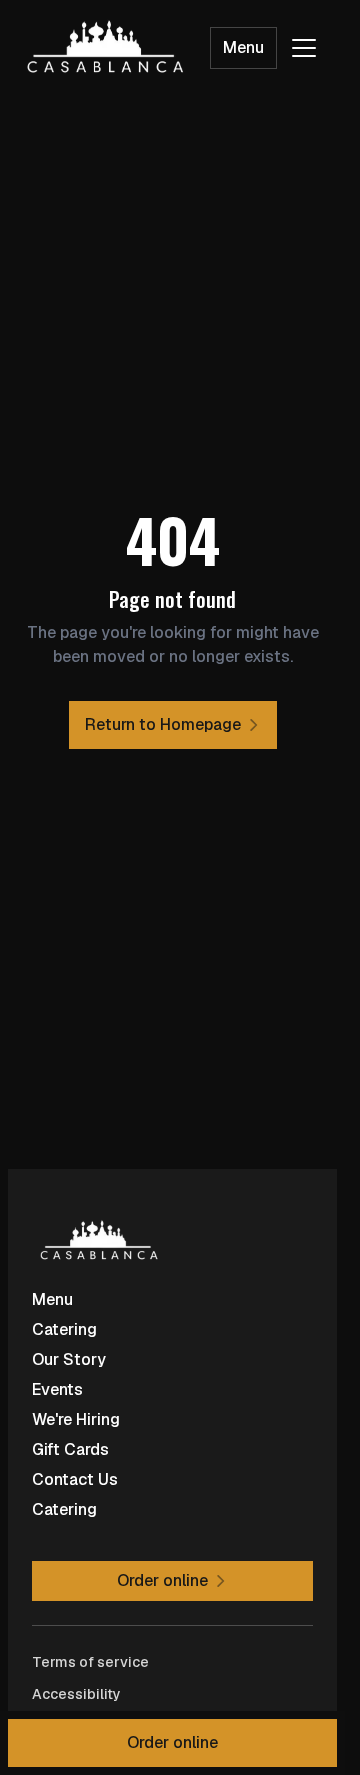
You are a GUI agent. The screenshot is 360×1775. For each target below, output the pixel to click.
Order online (172, 1742)
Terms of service (90, 1662)
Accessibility (76, 1694)
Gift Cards (70, 1449)
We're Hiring (76, 1419)
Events (57, 1389)
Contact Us (75, 1479)
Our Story (69, 1359)
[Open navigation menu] (304, 48)
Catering (64, 1329)
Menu (243, 47)
